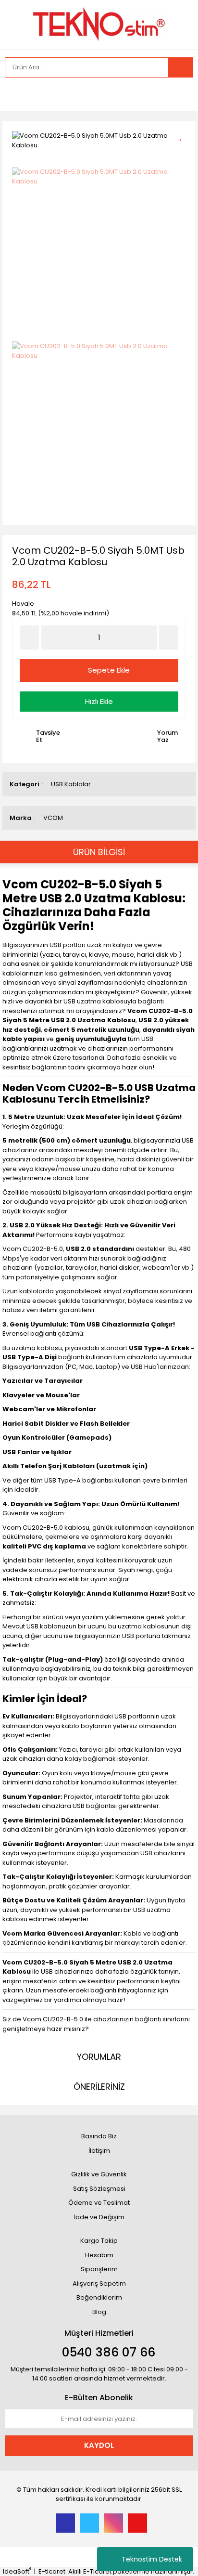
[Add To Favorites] (184, 135)
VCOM (53, 818)
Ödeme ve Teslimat (99, 2203)
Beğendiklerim (99, 2297)
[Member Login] (14, 94)
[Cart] (179, 94)
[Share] (184, 151)
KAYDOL (99, 2445)
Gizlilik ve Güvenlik (99, 2174)
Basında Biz (99, 2136)
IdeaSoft (17, 2571)
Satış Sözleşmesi (99, 2189)
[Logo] (99, 24)
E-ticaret (52, 2571)
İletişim (99, 2151)
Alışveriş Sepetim (99, 2283)
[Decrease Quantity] (29, 637)
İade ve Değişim (99, 2217)
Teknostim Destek (152, 2559)
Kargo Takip (99, 2241)
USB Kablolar (71, 784)
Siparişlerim (99, 2269)
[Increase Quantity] (169, 637)
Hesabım (99, 2255)
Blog (99, 2312)
